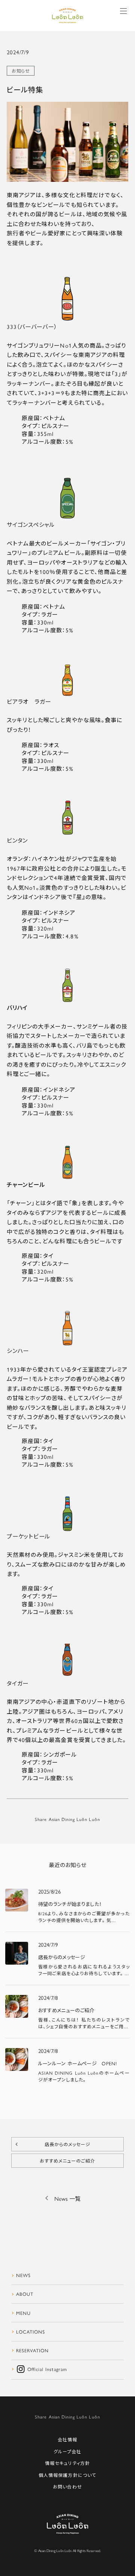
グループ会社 (67, 2452)
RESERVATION (32, 2350)
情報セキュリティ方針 (67, 2463)
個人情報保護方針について (67, 2475)
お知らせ (21, 71)
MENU (23, 2313)
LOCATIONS (31, 2332)
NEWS (23, 2275)
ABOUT (25, 2294)
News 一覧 (67, 2198)
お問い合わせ (67, 2487)
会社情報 (67, 2440)
